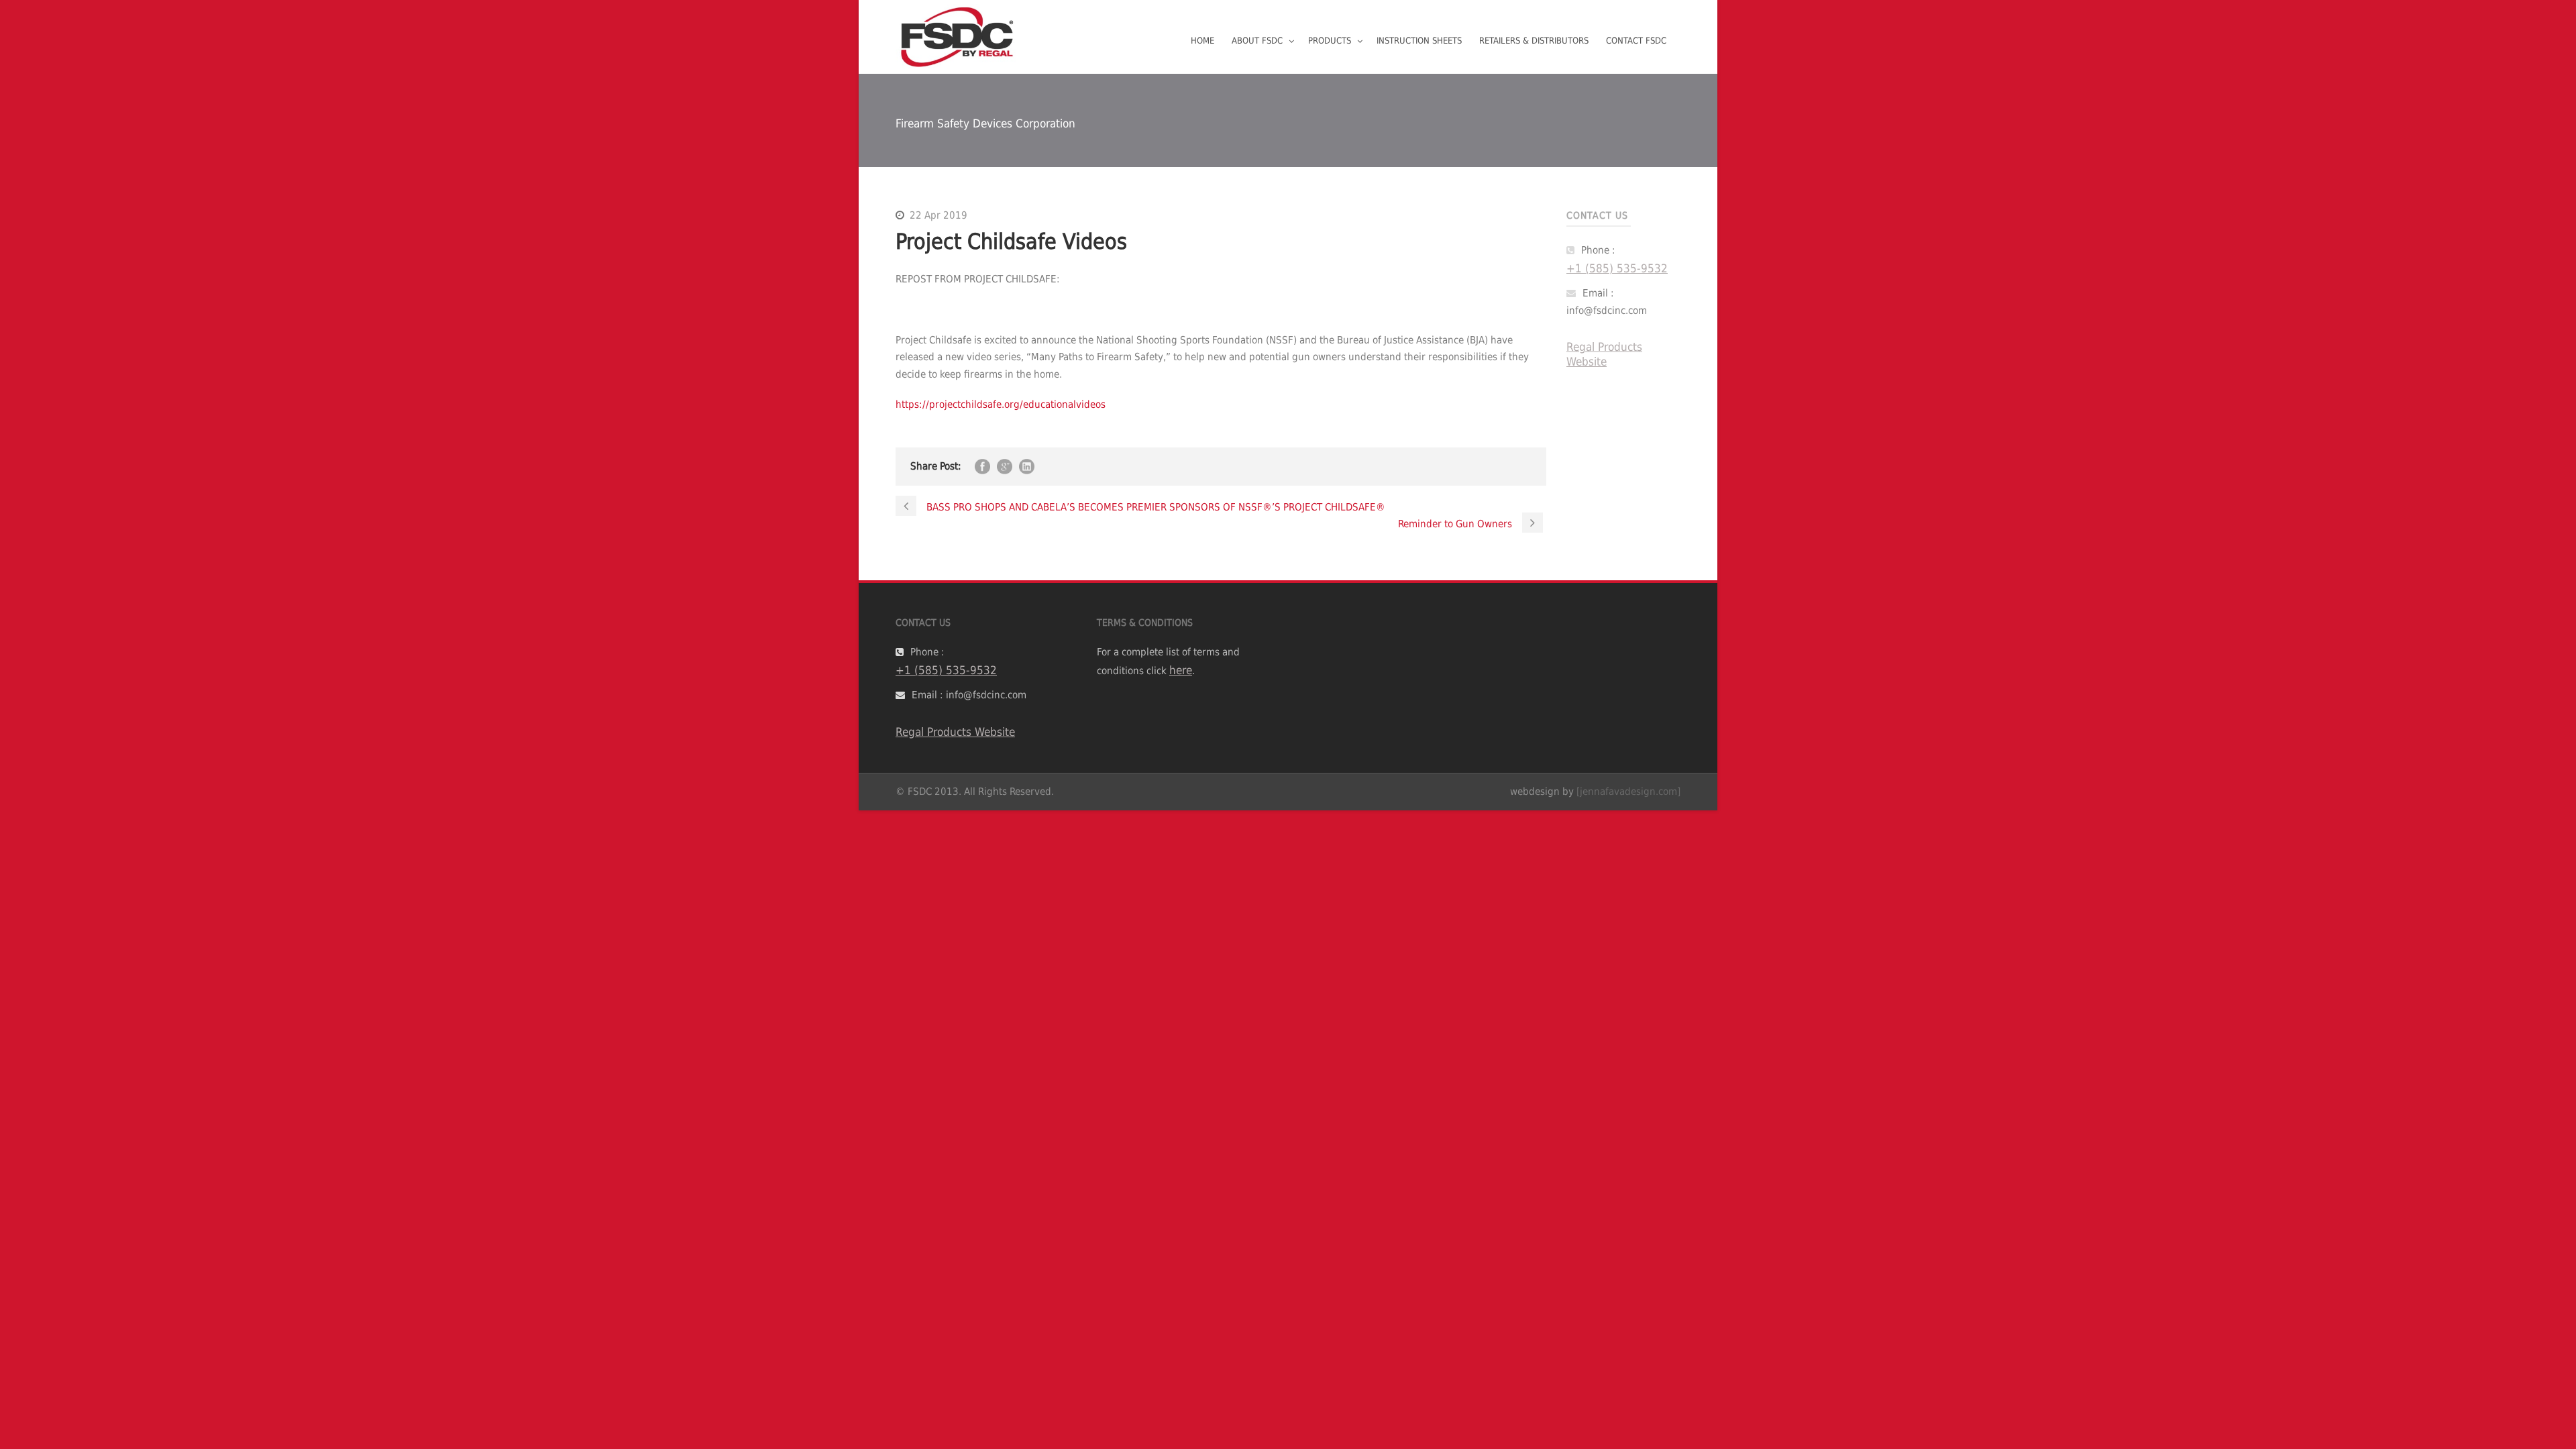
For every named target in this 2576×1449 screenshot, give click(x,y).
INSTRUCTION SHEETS (1419, 41)
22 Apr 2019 (938, 215)
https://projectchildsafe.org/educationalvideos (1001, 405)
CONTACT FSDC (1636, 41)
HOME (1202, 41)
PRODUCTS (1330, 41)
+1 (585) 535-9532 (1617, 268)
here (1181, 670)
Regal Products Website (1604, 354)
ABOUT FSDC (1257, 41)
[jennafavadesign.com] (1628, 792)
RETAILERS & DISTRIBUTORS (1534, 41)
